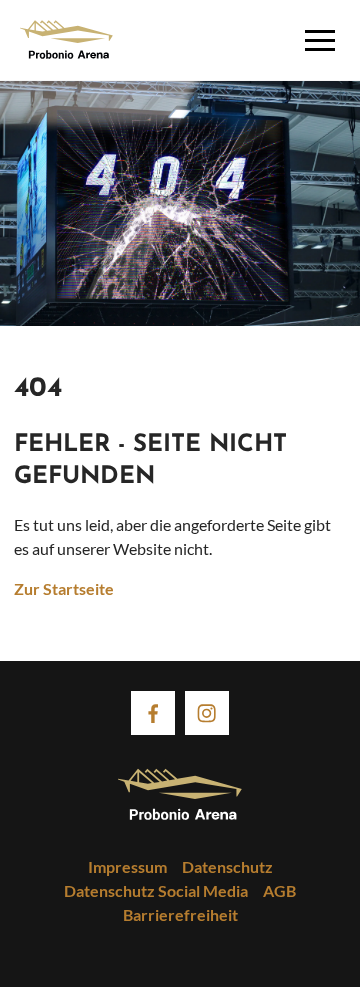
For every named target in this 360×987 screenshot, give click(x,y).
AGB (279, 890)
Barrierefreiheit (180, 914)
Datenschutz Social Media (156, 890)
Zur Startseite (64, 588)
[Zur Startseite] (66, 37)
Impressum (127, 866)
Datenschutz (227, 866)
